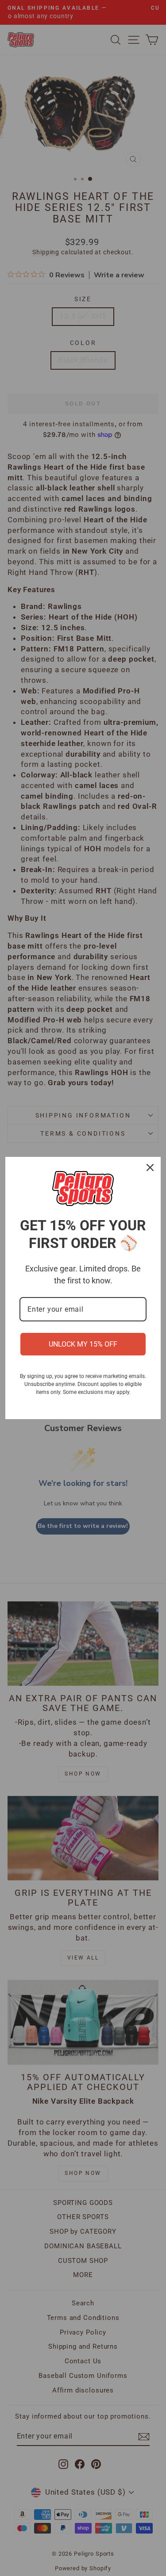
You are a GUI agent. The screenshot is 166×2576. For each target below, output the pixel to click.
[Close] (150, 1167)
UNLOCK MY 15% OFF (83, 1344)
